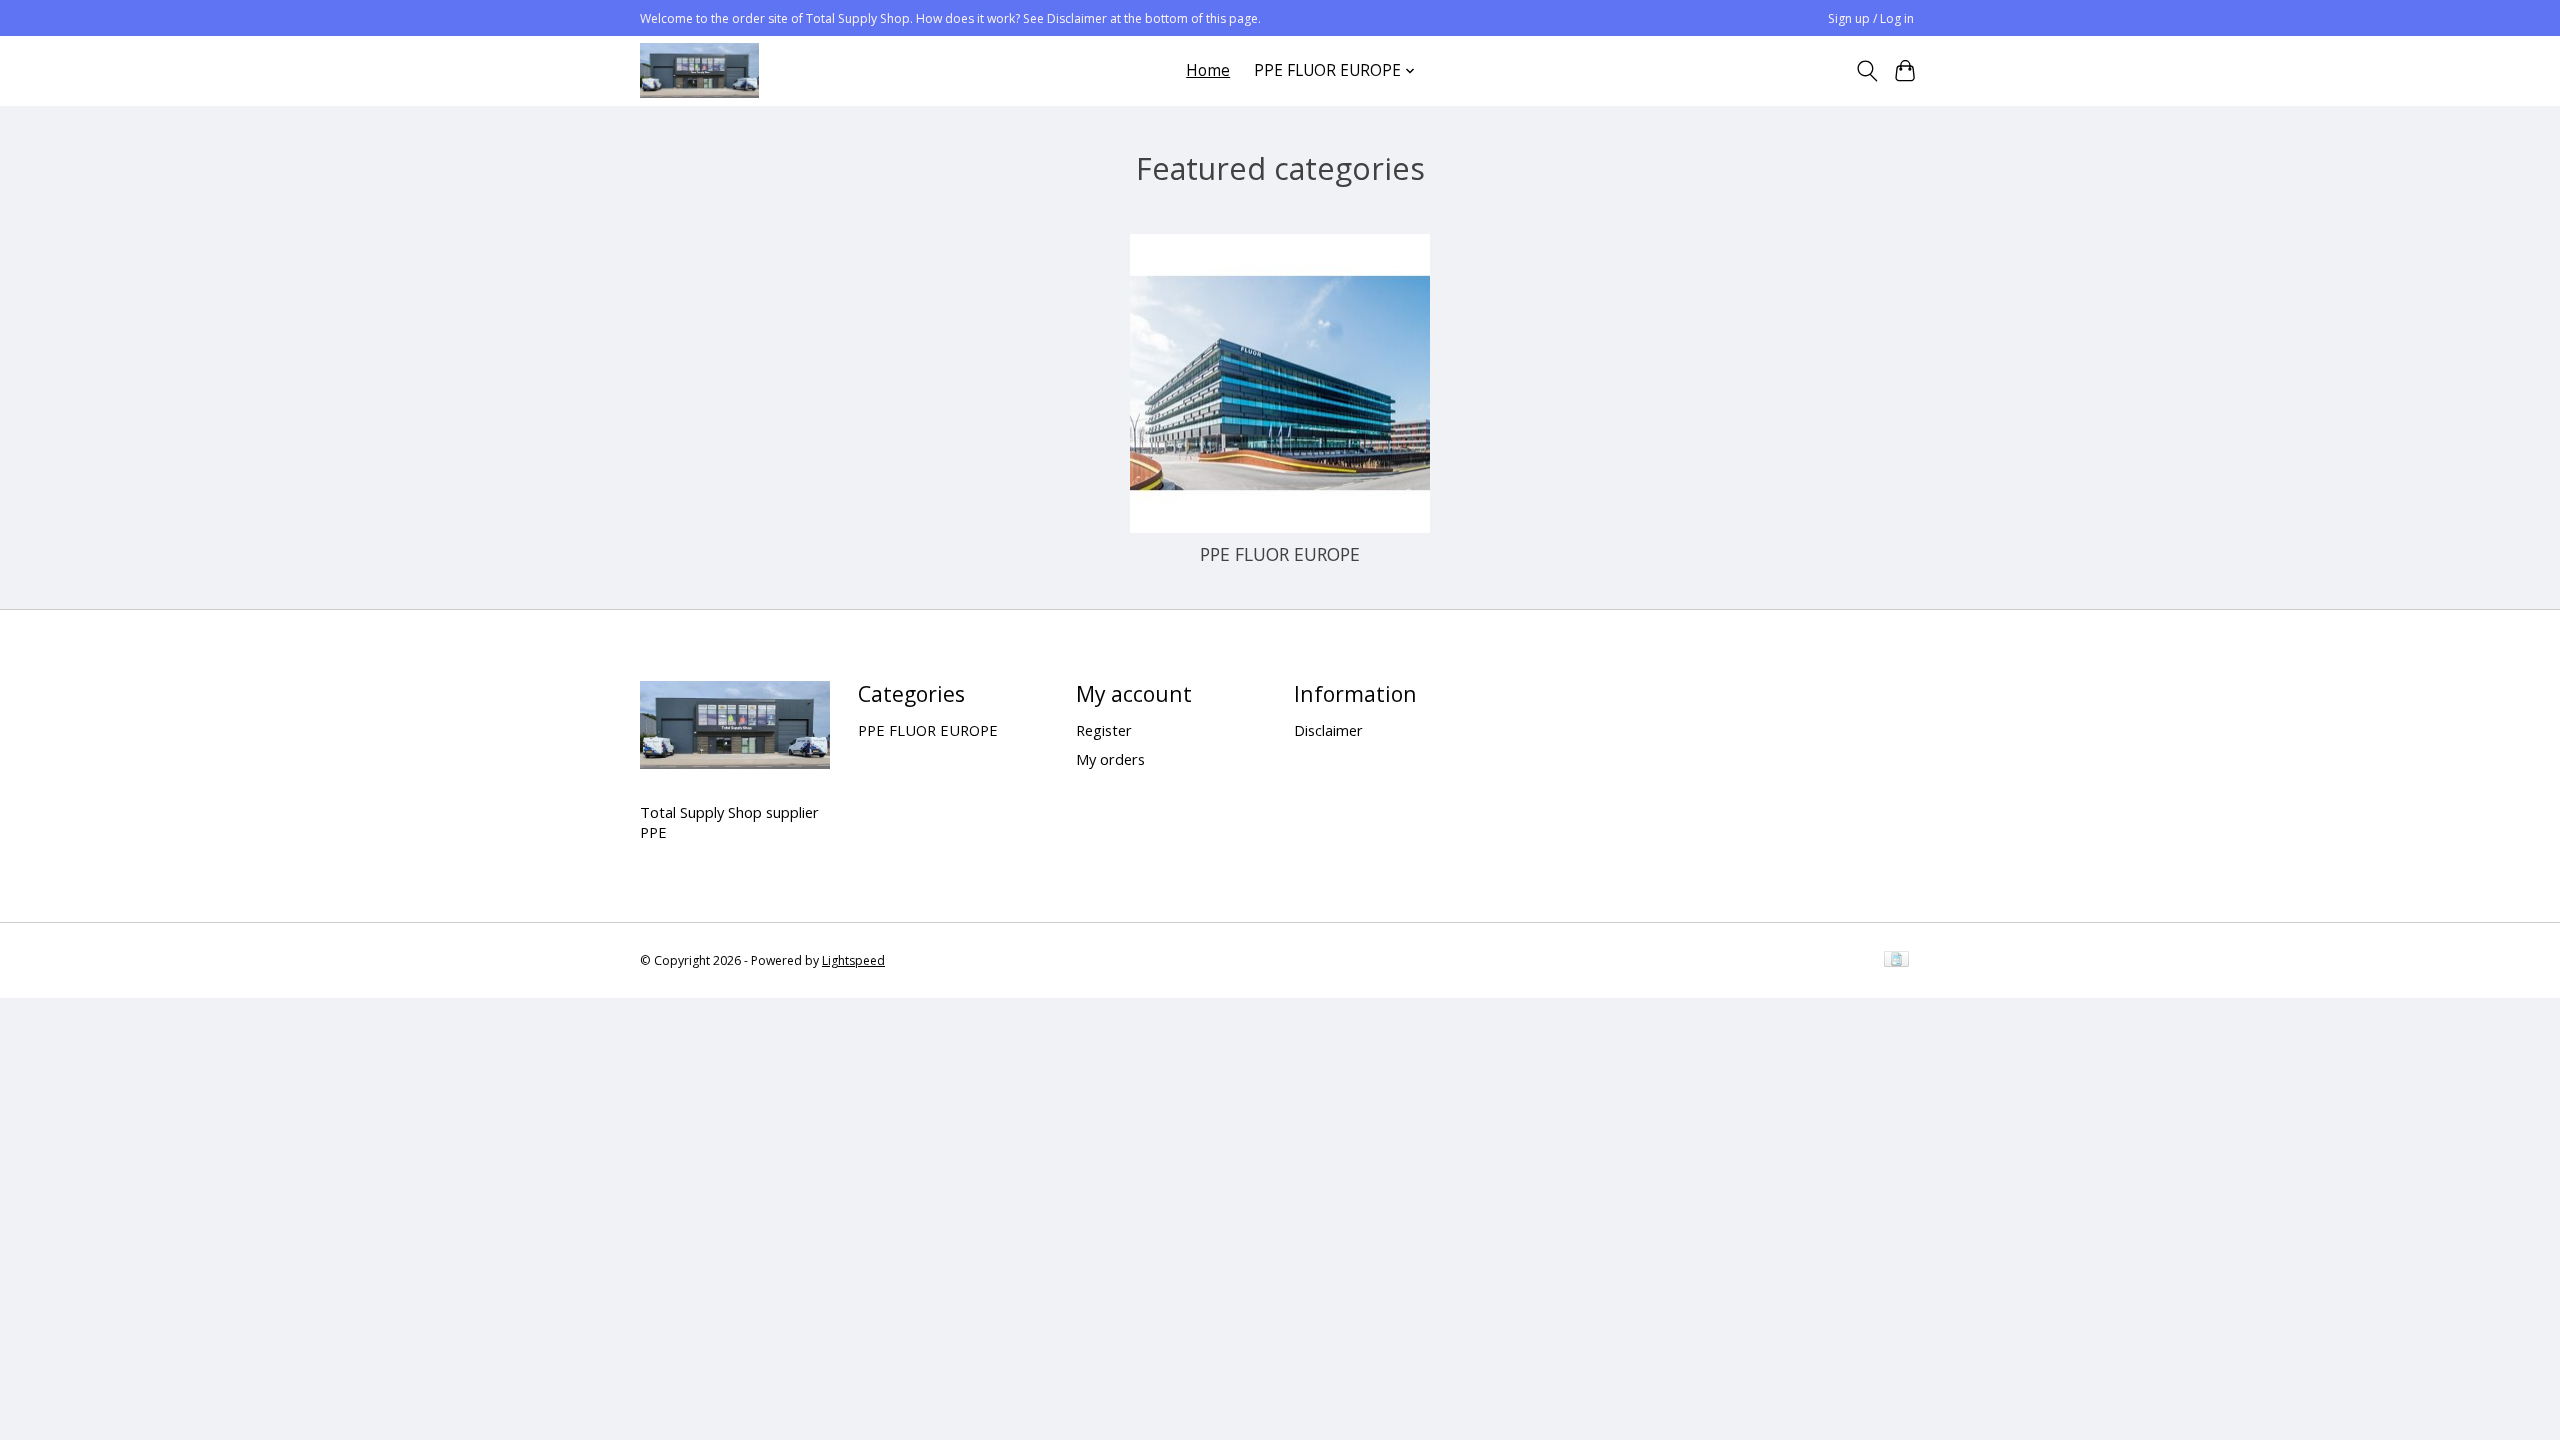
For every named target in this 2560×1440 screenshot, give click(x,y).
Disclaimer (1328, 730)
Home (1208, 70)
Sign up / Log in (1871, 18)
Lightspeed (853, 960)
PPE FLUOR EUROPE (1280, 554)
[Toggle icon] (1866, 71)
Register (1104, 730)
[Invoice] (1896, 961)
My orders (1110, 759)
